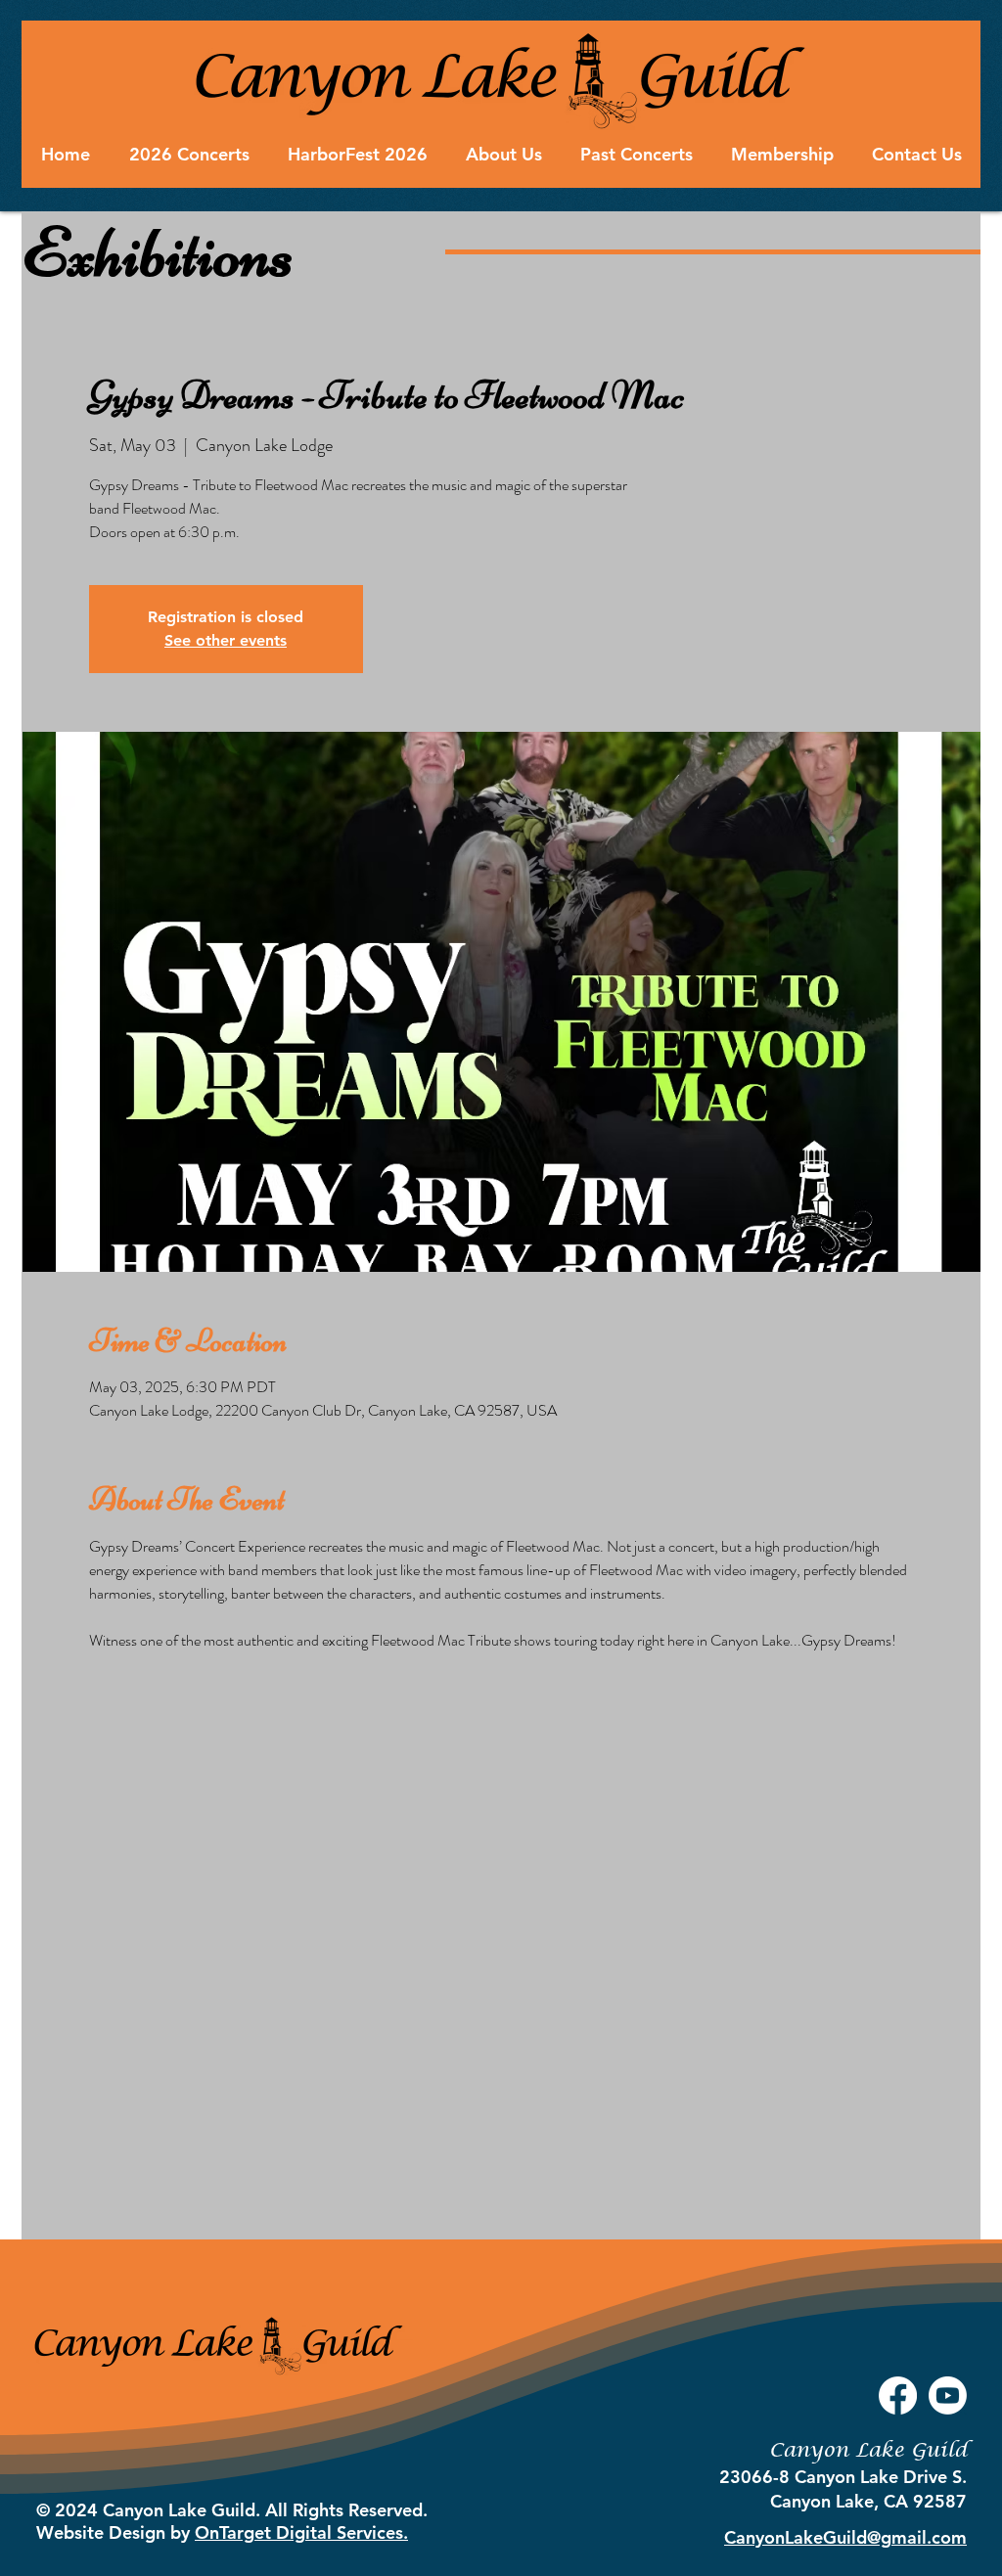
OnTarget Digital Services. (301, 2532)
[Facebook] (898, 2395)
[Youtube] (948, 2395)
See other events (226, 640)
